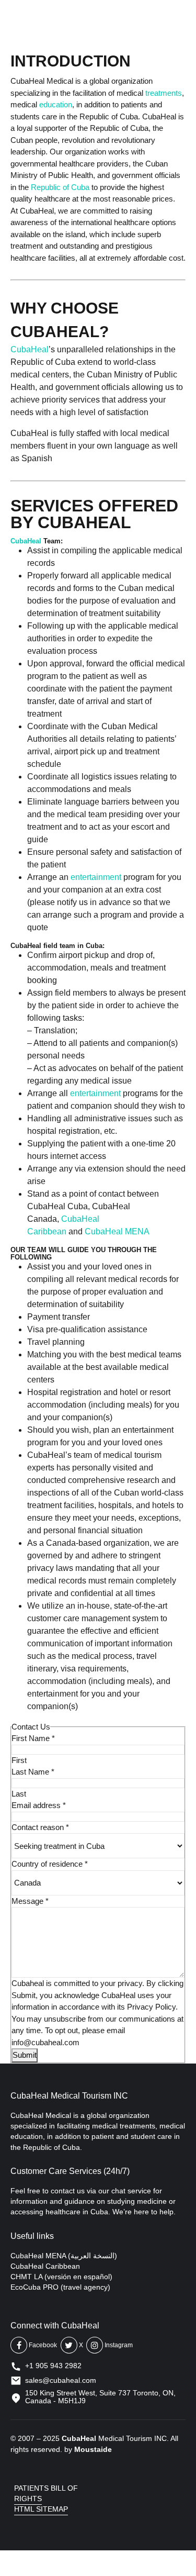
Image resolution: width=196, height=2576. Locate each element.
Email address (39, 1805)
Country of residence (50, 1864)
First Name (33, 1738)
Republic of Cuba (60, 187)
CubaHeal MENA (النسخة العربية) (64, 2256)
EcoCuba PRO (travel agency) (60, 2287)
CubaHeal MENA (117, 1231)
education (56, 104)
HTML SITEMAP (41, 2509)
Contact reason (40, 1827)
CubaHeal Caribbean (45, 2266)
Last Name (33, 1772)
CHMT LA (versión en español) (61, 2277)
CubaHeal (30, 349)
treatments (164, 93)
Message (30, 1901)
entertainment (96, 877)
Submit (25, 2055)
